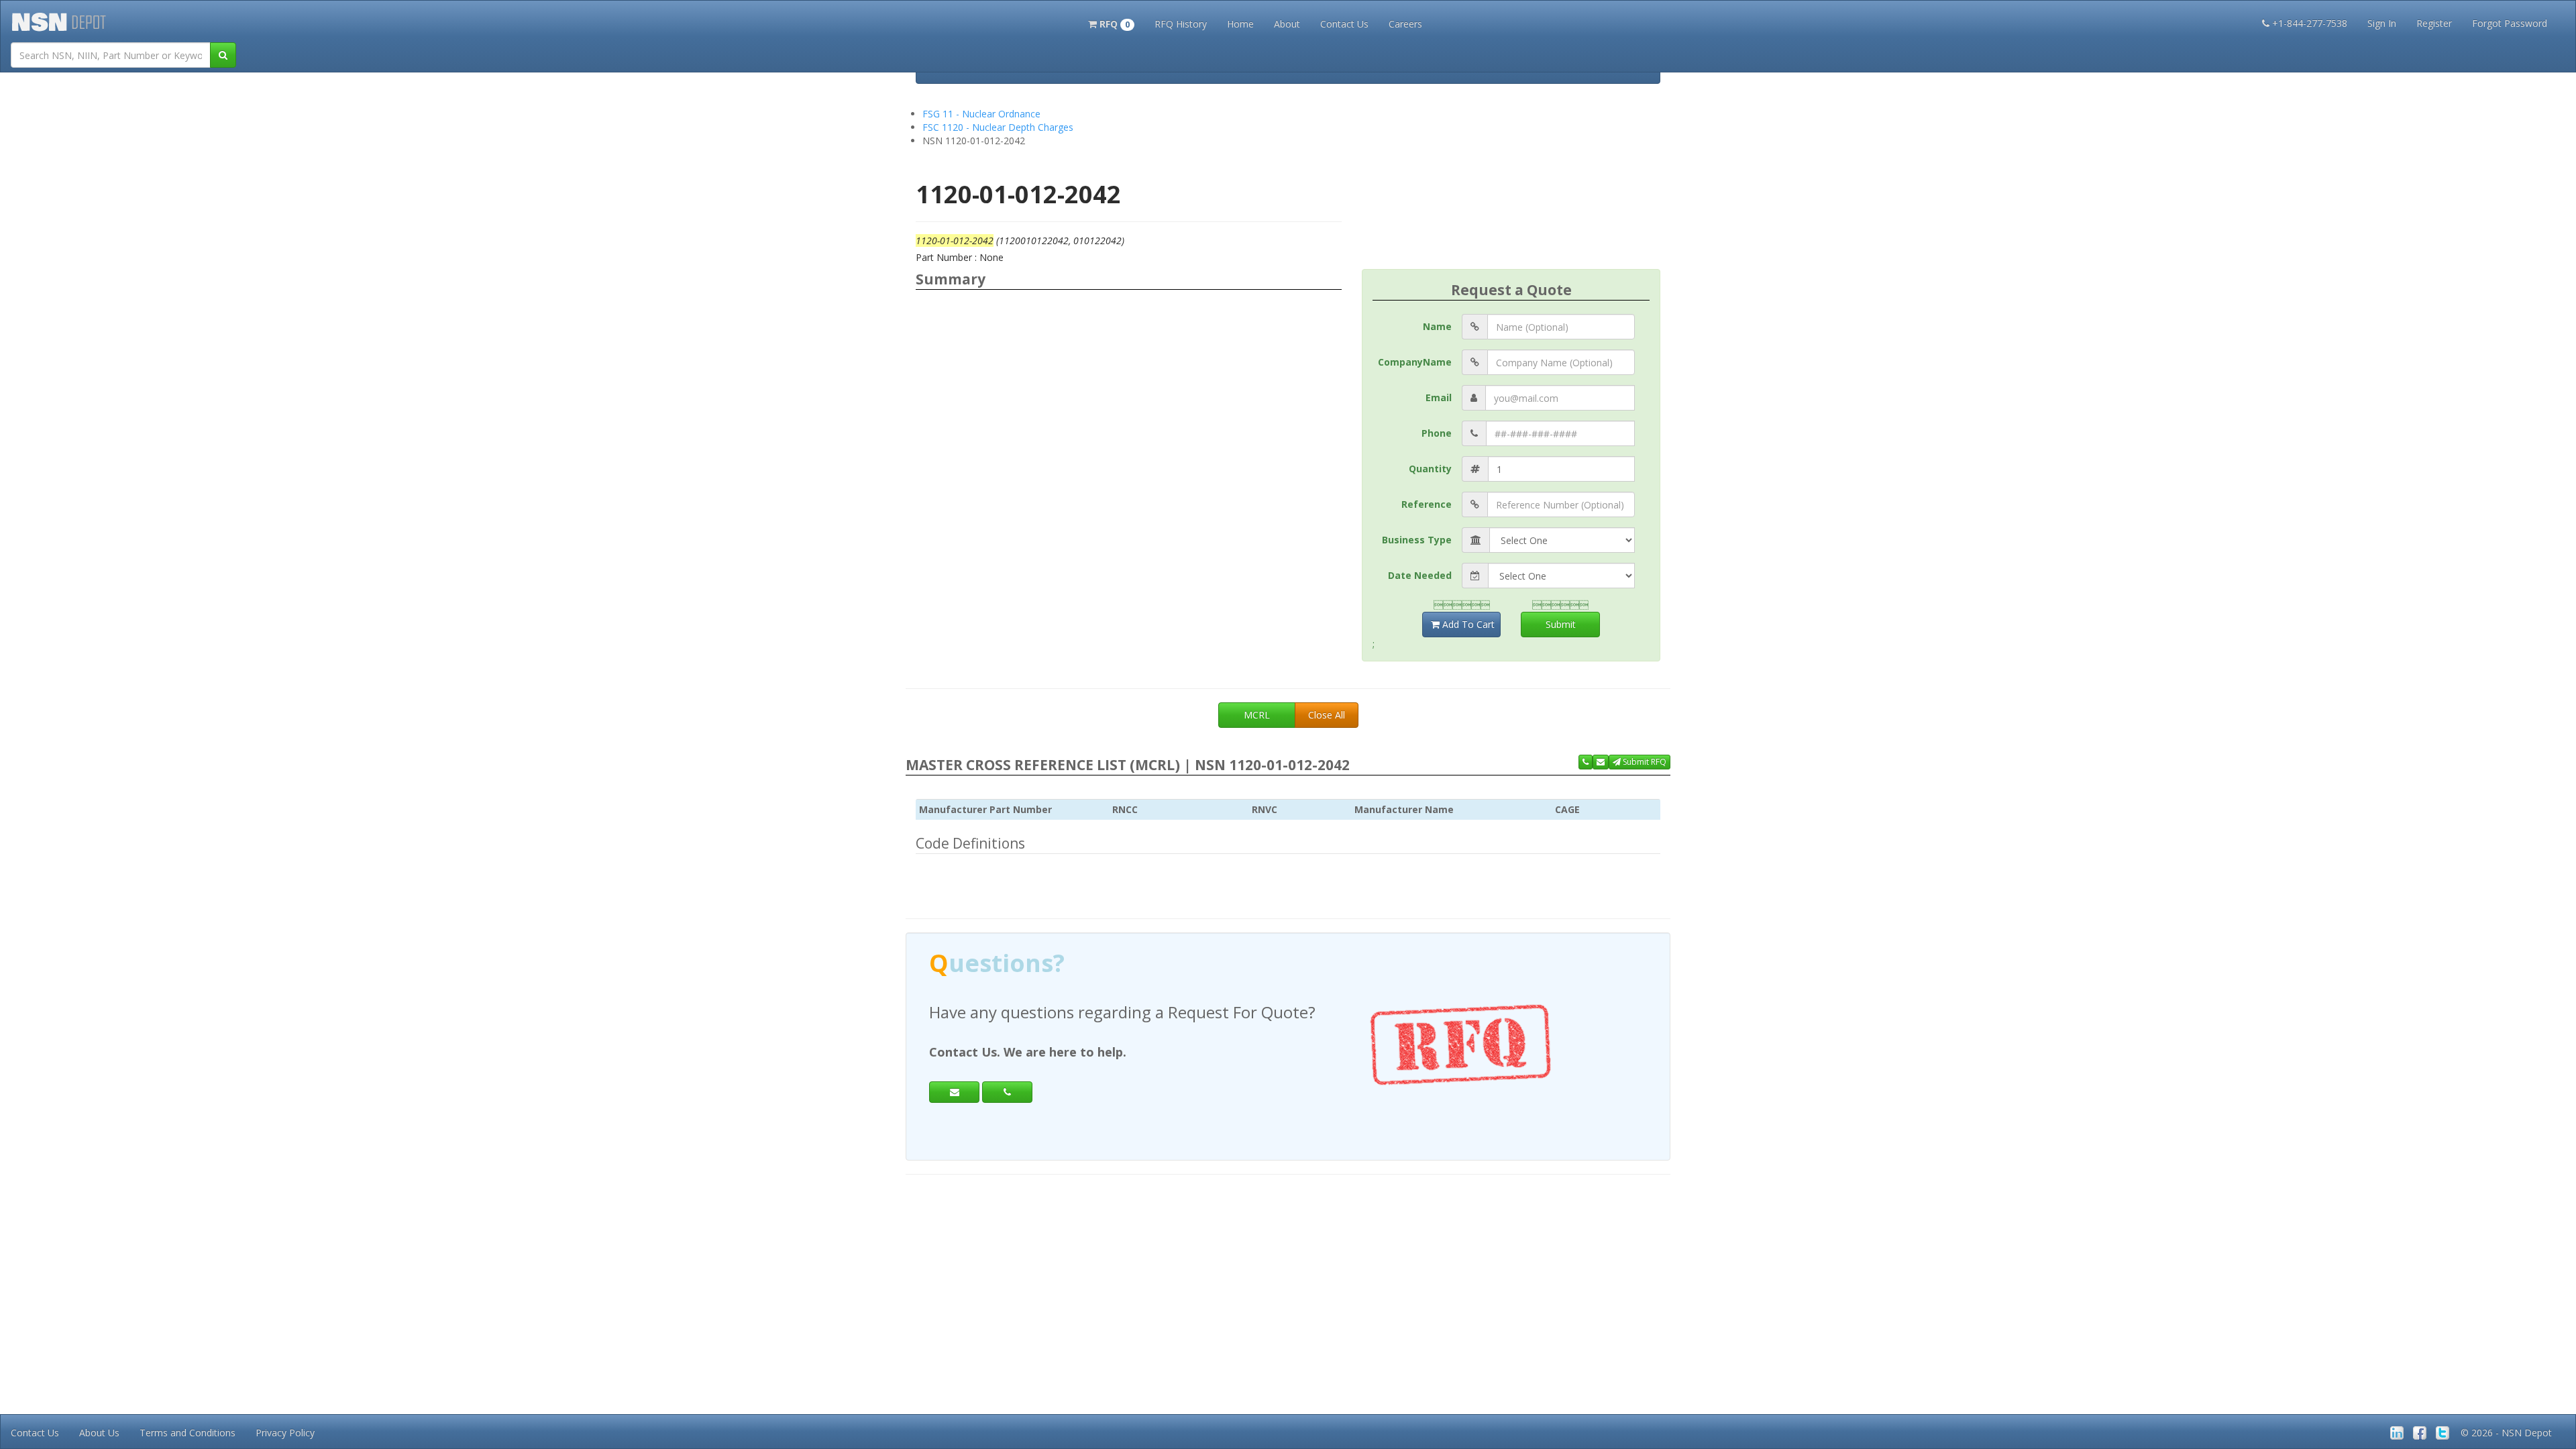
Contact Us (1344, 24)
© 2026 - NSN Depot (2506, 1433)
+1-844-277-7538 (2310, 23)
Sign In (2382, 23)
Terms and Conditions (187, 1433)
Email (1439, 397)
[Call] (1007, 1092)
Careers (1405, 24)
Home (1240, 24)
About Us (99, 1433)
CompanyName (1415, 362)
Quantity (1430, 469)
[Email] (954, 1092)
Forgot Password (2510, 23)
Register (2434, 23)
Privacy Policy (285, 1433)
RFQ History (1181, 24)
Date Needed (1420, 575)
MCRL (1257, 715)
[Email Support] (1601, 762)
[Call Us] (1586, 762)
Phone (1437, 433)
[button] (1111, 23)
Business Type (1417, 540)
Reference (1427, 504)
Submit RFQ (1644, 762)
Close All (1327, 715)
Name (1437, 326)
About (1287, 24)
